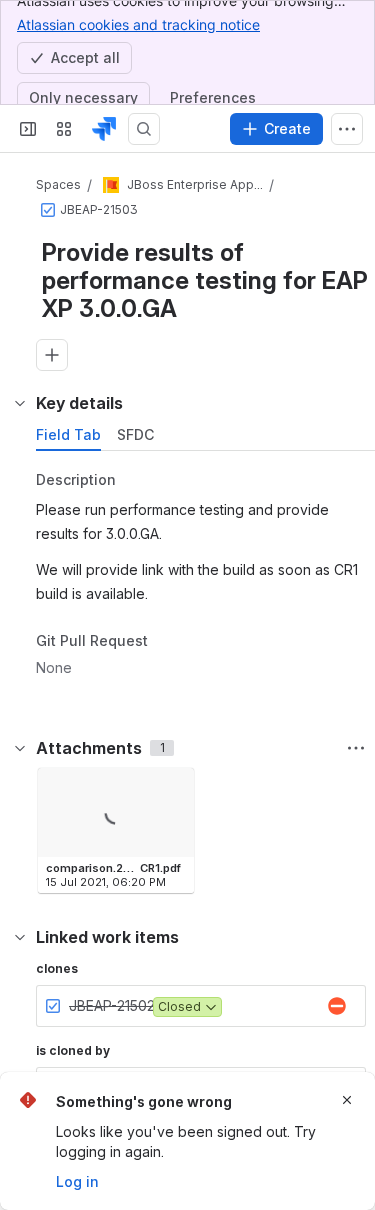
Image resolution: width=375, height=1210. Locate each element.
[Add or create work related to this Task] (52, 355)
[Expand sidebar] (28, 129)
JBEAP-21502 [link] (112, 1005)
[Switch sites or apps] (64, 129)
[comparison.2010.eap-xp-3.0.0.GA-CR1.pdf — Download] (173, 789)
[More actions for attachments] (356, 748)
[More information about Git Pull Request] (168, 642)
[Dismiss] (347, 1100)
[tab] (68, 435)
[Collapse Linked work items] (20, 937)
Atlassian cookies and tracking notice (138, 24)
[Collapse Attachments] (20, 748)
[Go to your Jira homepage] (104, 129)
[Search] (144, 129)
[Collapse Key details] (20, 403)
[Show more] (347, 129)
